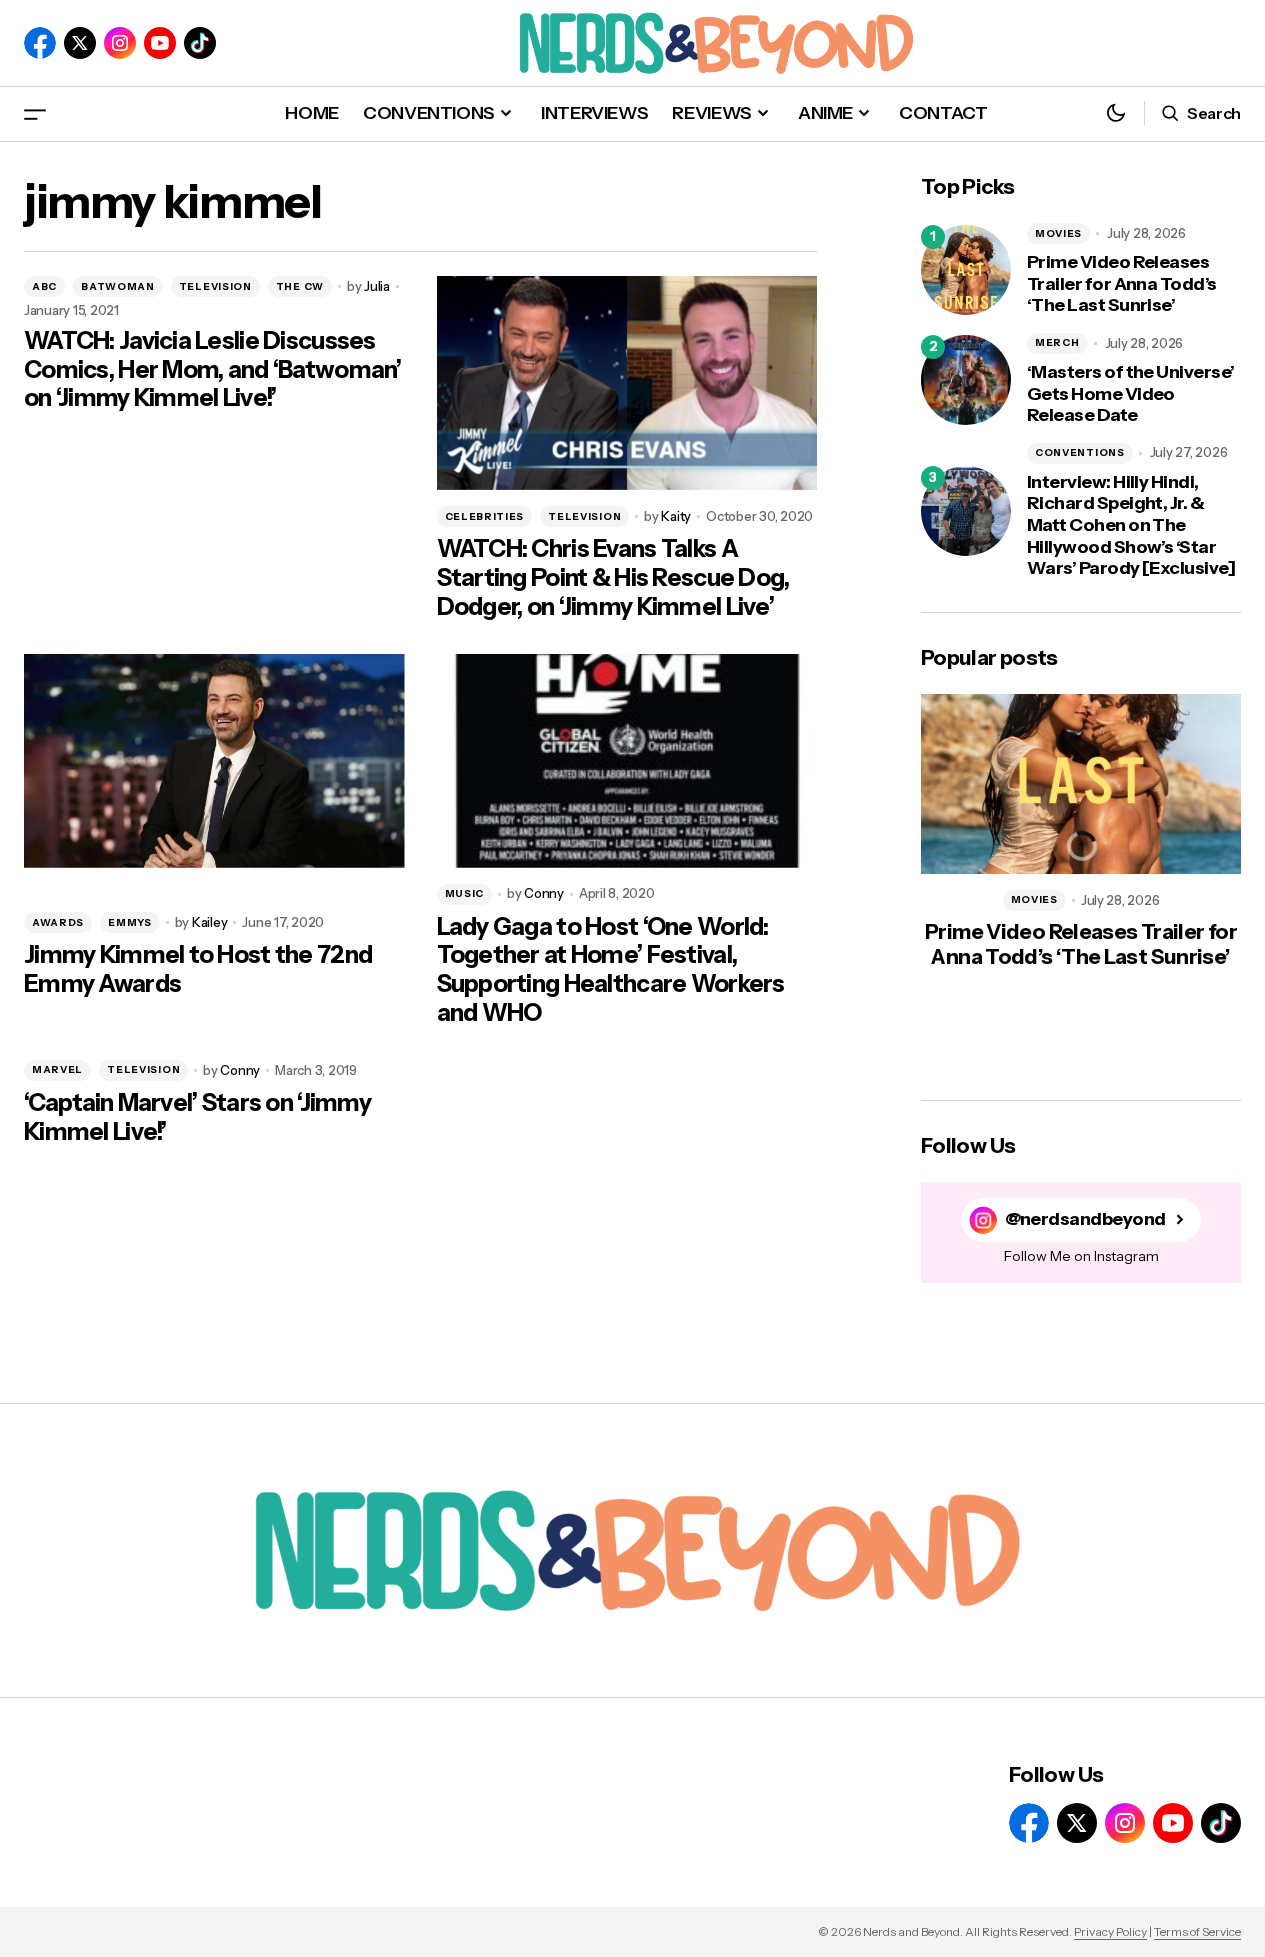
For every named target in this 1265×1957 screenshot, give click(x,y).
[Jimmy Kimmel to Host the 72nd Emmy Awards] (214, 761)
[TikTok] (200, 43)
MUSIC (465, 893)
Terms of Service (1197, 1931)
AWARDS (58, 922)
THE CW (300, 286)
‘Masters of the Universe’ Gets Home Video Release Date (1131, 394)
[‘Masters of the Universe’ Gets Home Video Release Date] (966, 380)
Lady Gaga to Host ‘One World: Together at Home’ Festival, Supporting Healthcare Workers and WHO (611, 970)
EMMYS (130, 922)
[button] (35, 113)
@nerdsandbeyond (1085, 1219)
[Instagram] (120, 43)
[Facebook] (40, 43)
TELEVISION (215, 286)
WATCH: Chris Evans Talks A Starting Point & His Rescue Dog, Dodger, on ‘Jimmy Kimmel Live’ (613, 578)
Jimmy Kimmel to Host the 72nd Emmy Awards (198, 969)
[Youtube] (160, 43)
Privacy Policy (1110, 1931)
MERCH (1057, 342)
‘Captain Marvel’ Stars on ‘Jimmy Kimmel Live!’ (197, 1117)
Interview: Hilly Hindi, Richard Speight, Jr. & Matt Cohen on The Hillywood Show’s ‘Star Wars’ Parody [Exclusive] (1131, 525)
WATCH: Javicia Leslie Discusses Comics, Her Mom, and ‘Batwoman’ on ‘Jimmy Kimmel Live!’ (213, 370)
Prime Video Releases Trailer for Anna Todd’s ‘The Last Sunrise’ (1122, 284)
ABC (44, 286)
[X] (80, 43)
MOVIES (1058, 233)
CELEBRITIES (485, 516)
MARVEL (57, 1069)
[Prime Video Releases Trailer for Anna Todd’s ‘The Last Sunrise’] (966, 270)
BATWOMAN (118, 286)
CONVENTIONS (1080, 452)
